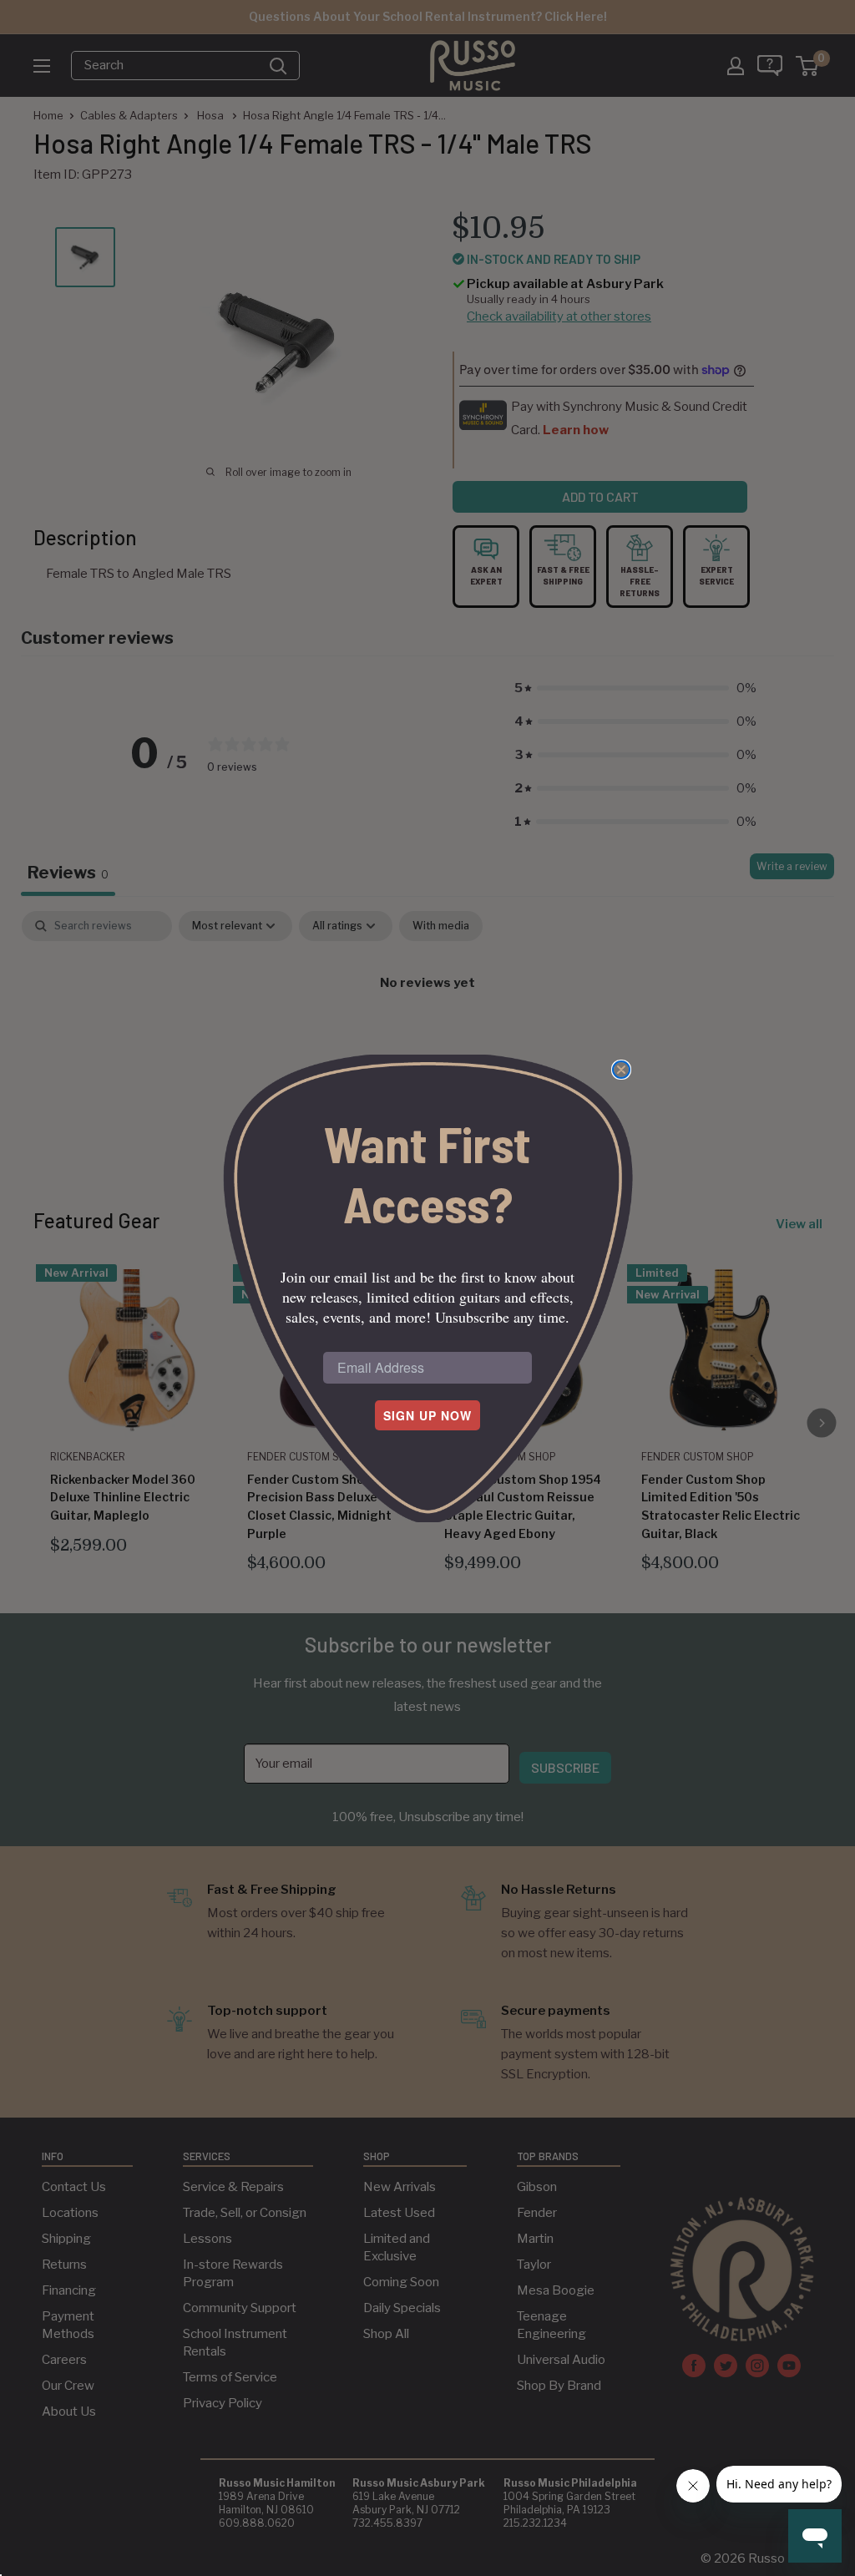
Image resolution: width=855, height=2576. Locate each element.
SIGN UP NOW (427, 1415)
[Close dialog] (621, 1070)
